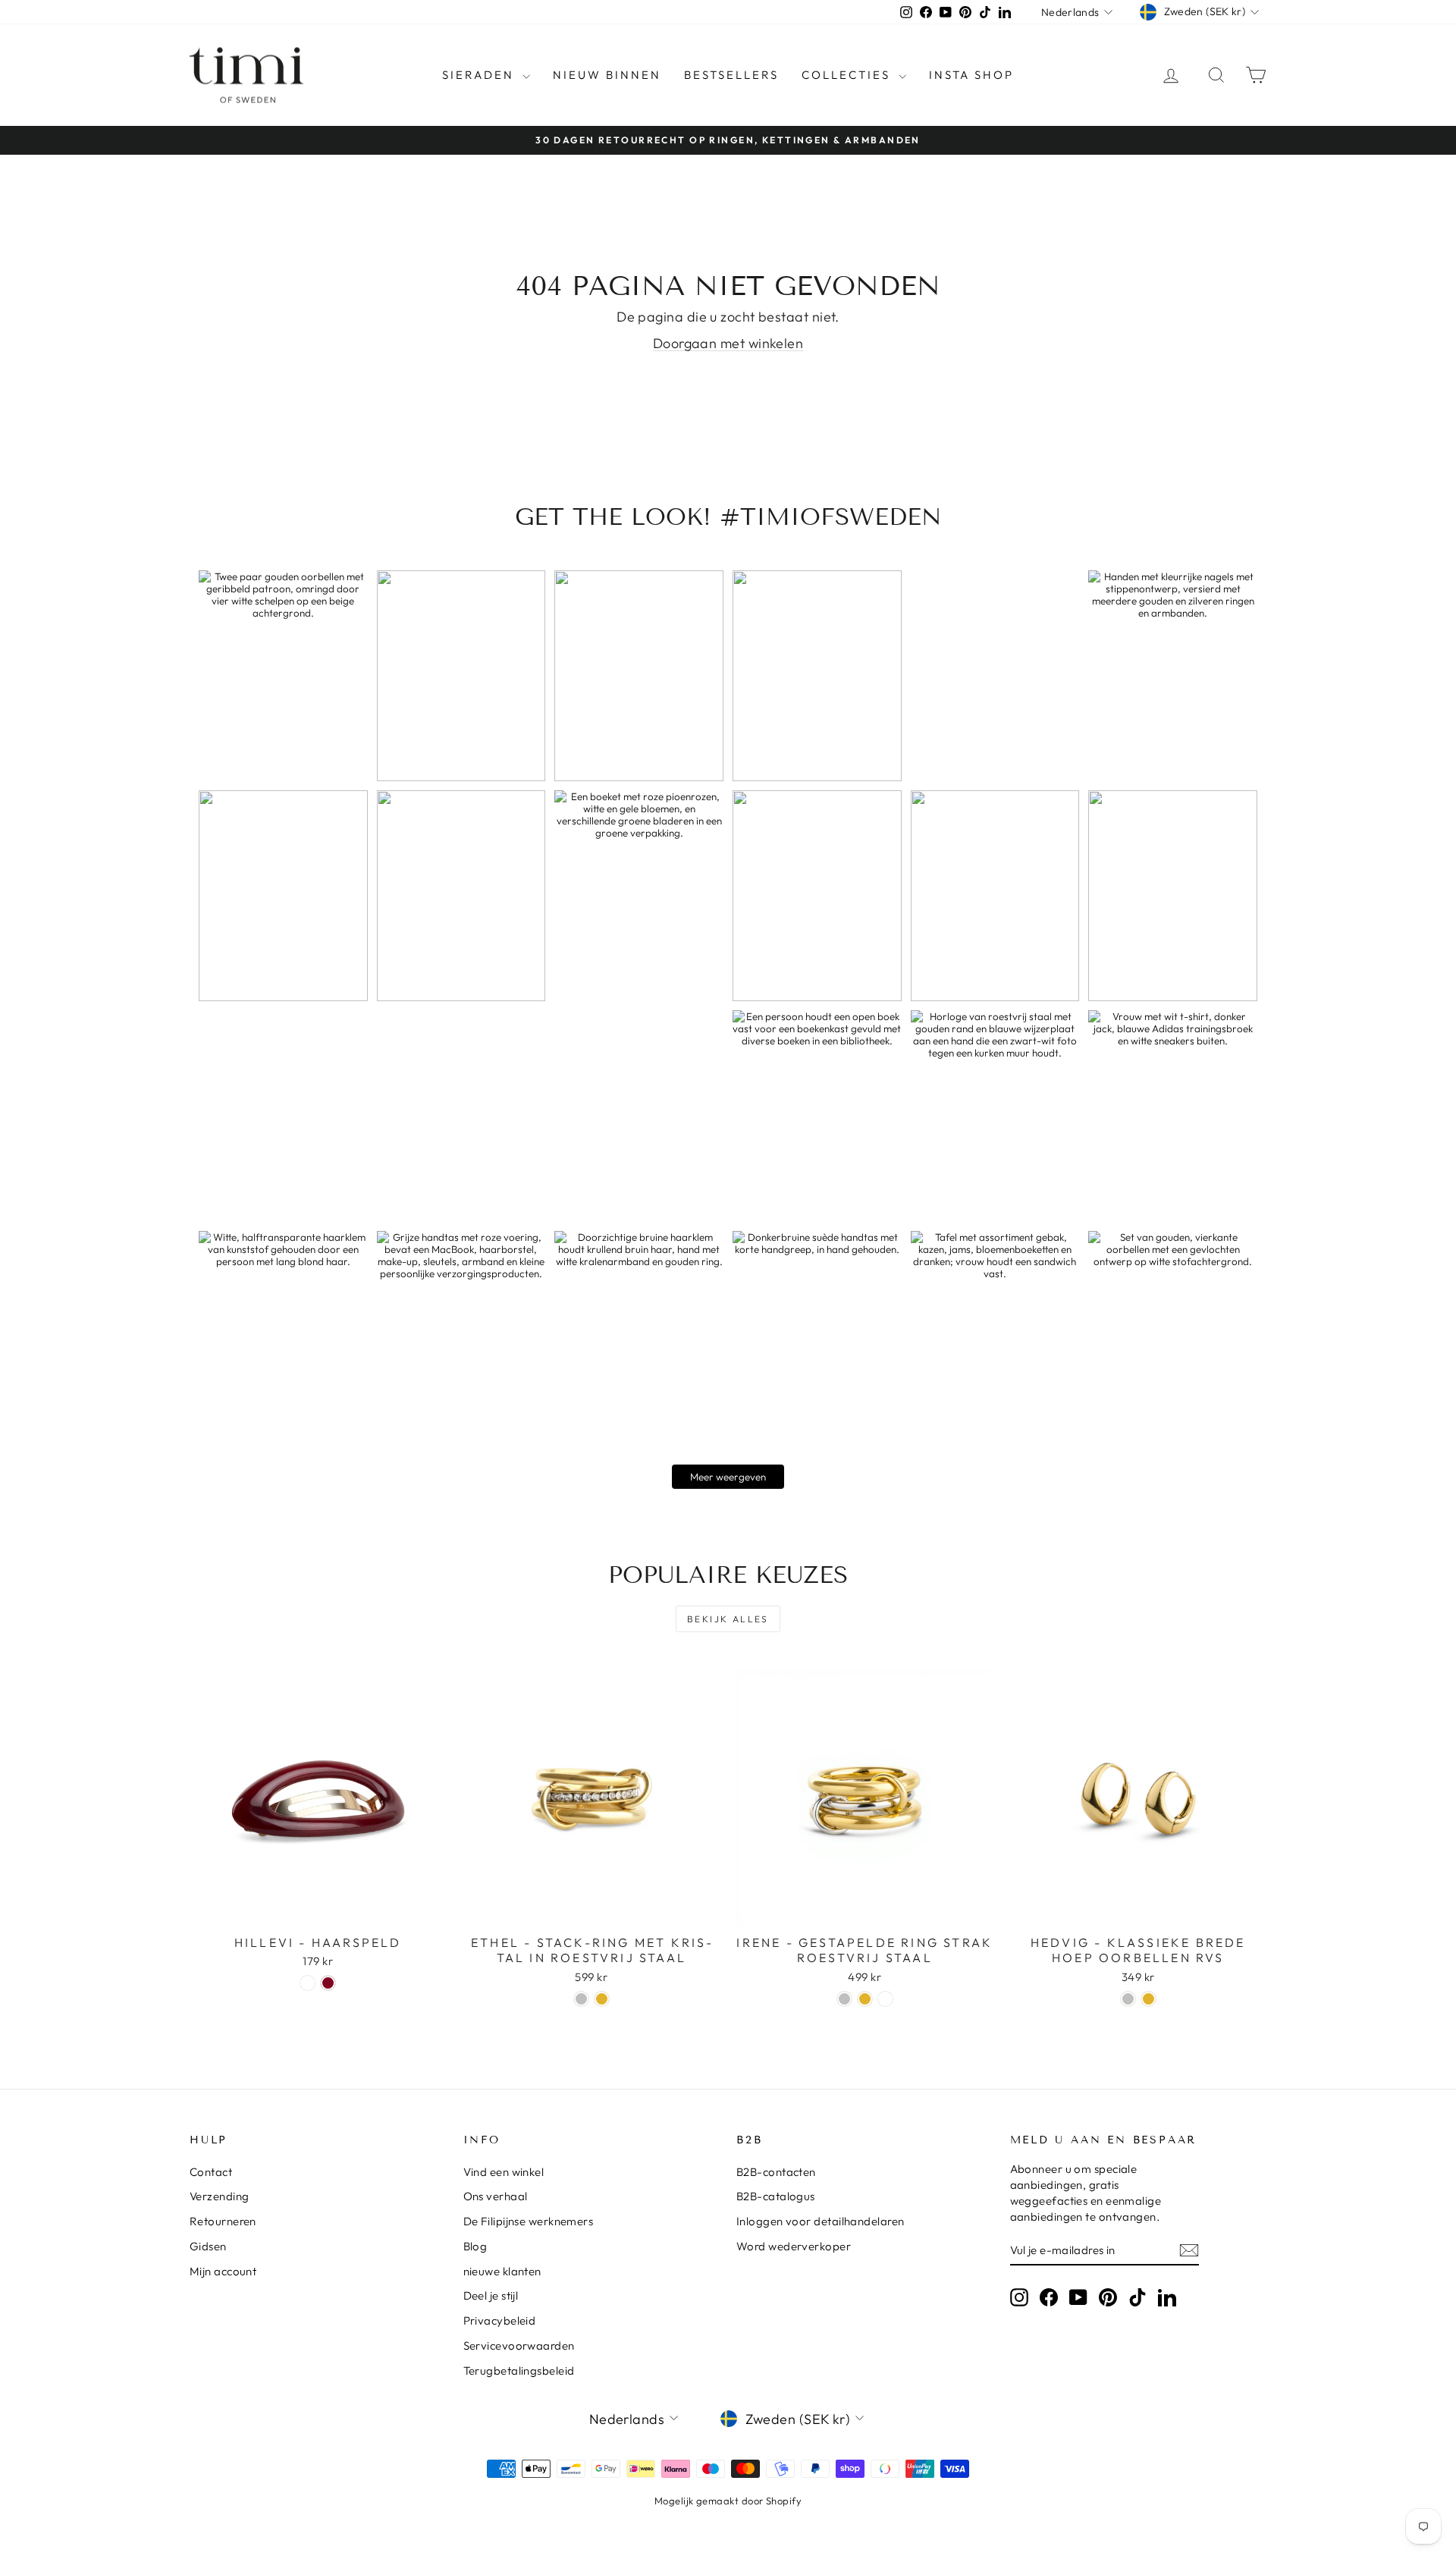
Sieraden (480, 75)
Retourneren (223, 2221)
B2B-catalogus (776, 2196)
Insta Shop (971, 75)
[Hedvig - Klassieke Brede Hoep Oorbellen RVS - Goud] (1148, 1999)
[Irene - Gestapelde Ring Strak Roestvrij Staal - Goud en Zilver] (885, 1999)
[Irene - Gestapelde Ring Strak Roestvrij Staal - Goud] (865, 1999)
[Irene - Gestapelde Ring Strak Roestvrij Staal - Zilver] (844, 1999)
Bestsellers (731, 75)
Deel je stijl (491, 2295)
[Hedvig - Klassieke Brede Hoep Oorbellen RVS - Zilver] (1128, 1999)
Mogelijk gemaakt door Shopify (728, 2501)
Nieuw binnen (607, 75)
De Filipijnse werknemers (529, 2221)
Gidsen (208, 2246)
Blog (475, 2246)
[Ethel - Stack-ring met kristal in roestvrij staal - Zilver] (581, 1999)
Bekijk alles (728, 1619)
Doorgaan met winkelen (728, 343)
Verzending (220, 2196)
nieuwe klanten (502, 2271)
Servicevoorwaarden (519, 2345)
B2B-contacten (776, 2172)
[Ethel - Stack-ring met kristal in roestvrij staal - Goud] (602, 1999)
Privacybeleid (500, 2320)
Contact (211, 2172)
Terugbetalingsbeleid (519, 2371)
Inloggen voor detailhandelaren (821, 2221)
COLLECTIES (848, 75)
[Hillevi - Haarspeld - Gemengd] (308, 1983)
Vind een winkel (504, 2172)
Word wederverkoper (794, 2246)
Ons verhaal (496, 2196)
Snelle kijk (318, 1910)
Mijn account (223, 2271)
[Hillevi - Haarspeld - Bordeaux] (328, 1983)
